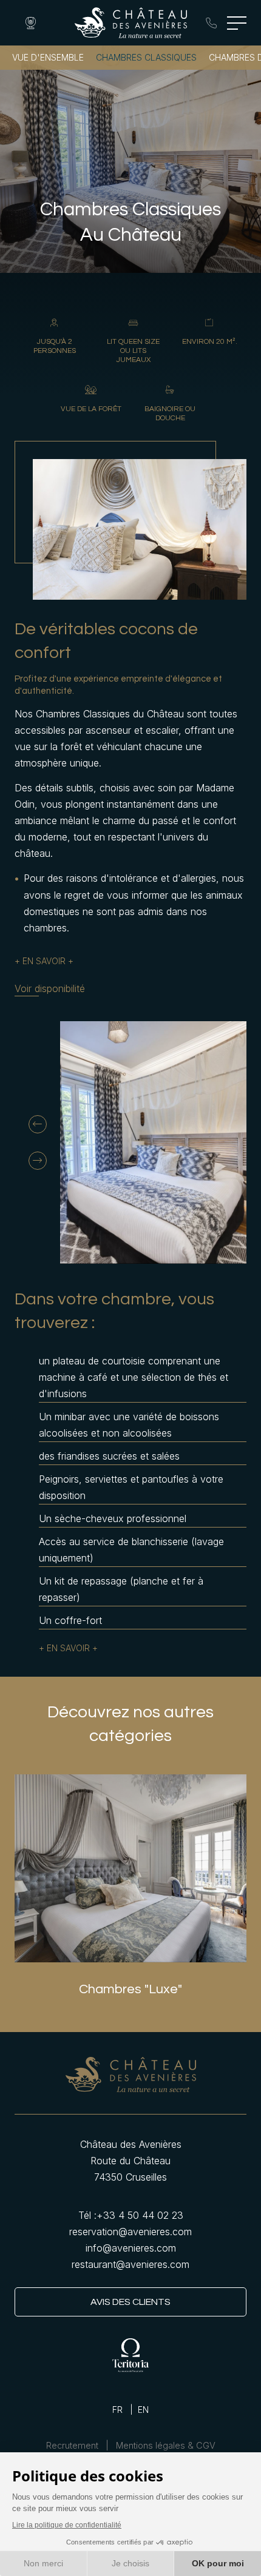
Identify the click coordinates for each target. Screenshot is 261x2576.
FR (117, 2410)
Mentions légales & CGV (166, 2446)
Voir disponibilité (50, 989)
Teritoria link (130, 2355)
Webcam (30, 23)
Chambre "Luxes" (130, 1868)
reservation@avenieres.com (130, 2232)
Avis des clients (130, 2302)
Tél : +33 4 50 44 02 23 (211, 23)
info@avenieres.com (131, 2248)
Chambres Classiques (146, 57)
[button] (38, 1124)
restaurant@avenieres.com (130, 2264)
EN (143, 2410)
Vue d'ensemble (48, 57)
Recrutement (72, 2446)
